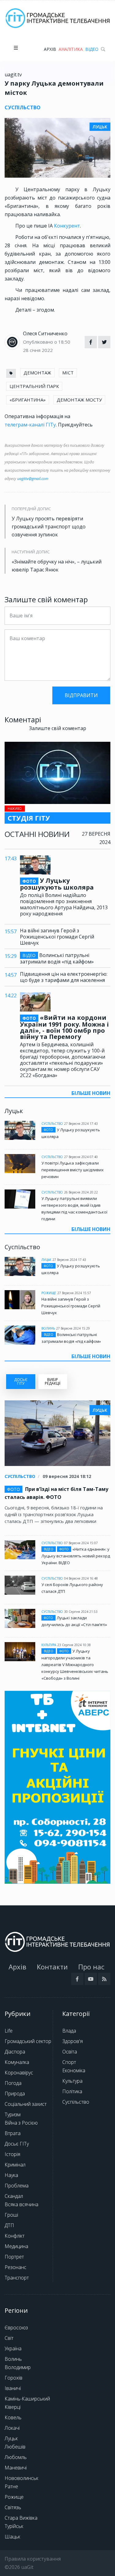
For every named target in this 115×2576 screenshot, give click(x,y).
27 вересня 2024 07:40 (81, 1157)
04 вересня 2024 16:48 (81, 1578)
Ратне (11, 2486)
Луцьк (46, 1260)
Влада (69, 2031)
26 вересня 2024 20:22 (81, 1192)
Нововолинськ (21, 2478)
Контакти (52, 1967)
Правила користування (33, 2559)
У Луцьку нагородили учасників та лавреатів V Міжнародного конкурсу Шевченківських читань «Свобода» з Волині (75, 1665)
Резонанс (15, 2267)
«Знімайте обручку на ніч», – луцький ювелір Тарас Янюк (57, 566)
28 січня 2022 (38, 350)
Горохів (13, 2378)
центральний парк (34, 386)
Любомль (16, 2457)
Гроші (11, 2215)
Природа (15, 2094)
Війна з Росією (21, 2123)
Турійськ (14, 2526)
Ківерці (13, 2407)
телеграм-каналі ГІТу (30, 425)
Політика (72, 2091)
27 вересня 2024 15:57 (74, 1293)
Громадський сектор (28, 2041)
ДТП (9, 2225)
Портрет (14, 2257)
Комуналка (17, 2062)
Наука (11, 2175)
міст (68, 373)
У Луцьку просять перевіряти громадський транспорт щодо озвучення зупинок (49, 527)
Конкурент (67, 226)
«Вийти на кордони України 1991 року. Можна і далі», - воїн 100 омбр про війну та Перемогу (64, 1027)
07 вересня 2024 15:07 (81, 1543)
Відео (92, 49)
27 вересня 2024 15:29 (73, 1328)
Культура (49, 1645)
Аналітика (71, 49)
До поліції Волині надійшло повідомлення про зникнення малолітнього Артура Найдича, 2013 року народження (64, 904)
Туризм (13, 2114)
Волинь (48, 1328)
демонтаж (37, 373)
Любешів (15, 2447)
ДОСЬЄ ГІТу (21, 1381)
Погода (13, 2083)
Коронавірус (19, 2073)
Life (9, 2031)
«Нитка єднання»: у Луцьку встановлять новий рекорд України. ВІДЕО (76, 1556)
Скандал (14, 2196)
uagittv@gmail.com (33, 479)
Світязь (13, 2507)
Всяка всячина (21, 2204)
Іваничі (13, 2388)
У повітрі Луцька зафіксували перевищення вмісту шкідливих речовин (73, 1170)
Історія (12, 2154)
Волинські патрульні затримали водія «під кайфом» (57, 958)
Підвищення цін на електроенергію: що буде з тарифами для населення (64, 977)
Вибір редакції (53, 1381)
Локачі (12, 2428)
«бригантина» (28, 400)
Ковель (13, 2417)
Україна (13, 2348)
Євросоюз (16, 2328)
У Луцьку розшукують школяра (57, 884)
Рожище (49, 1293)
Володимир (18, 2367)
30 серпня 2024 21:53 (81, 1612)
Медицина (16, 2246)
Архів (50, 49)
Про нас (91, 1967)
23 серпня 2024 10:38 (74, 1645)
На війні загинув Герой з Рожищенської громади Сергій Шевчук (57, 937)
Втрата (13, 2133)
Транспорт (17, 2278)
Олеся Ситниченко (45, 333)
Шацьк (12, 2537)
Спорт (69, 2062)
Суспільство (52, 1124)
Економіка (74, 2070)
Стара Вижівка (21, 2518)
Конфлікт (15, 2236)
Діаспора (15, 2052)
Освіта (70, 2052)
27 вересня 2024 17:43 (81, 1124)
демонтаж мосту (79, 400)
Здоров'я (73, 2041)
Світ (9, 2338)
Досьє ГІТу (17, 2144)
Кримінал (15, 2165)
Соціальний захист (26, 2104)
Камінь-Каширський (27, 2399)
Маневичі (16, 2468)
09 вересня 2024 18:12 (67, 1476)
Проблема (17, 2186)
